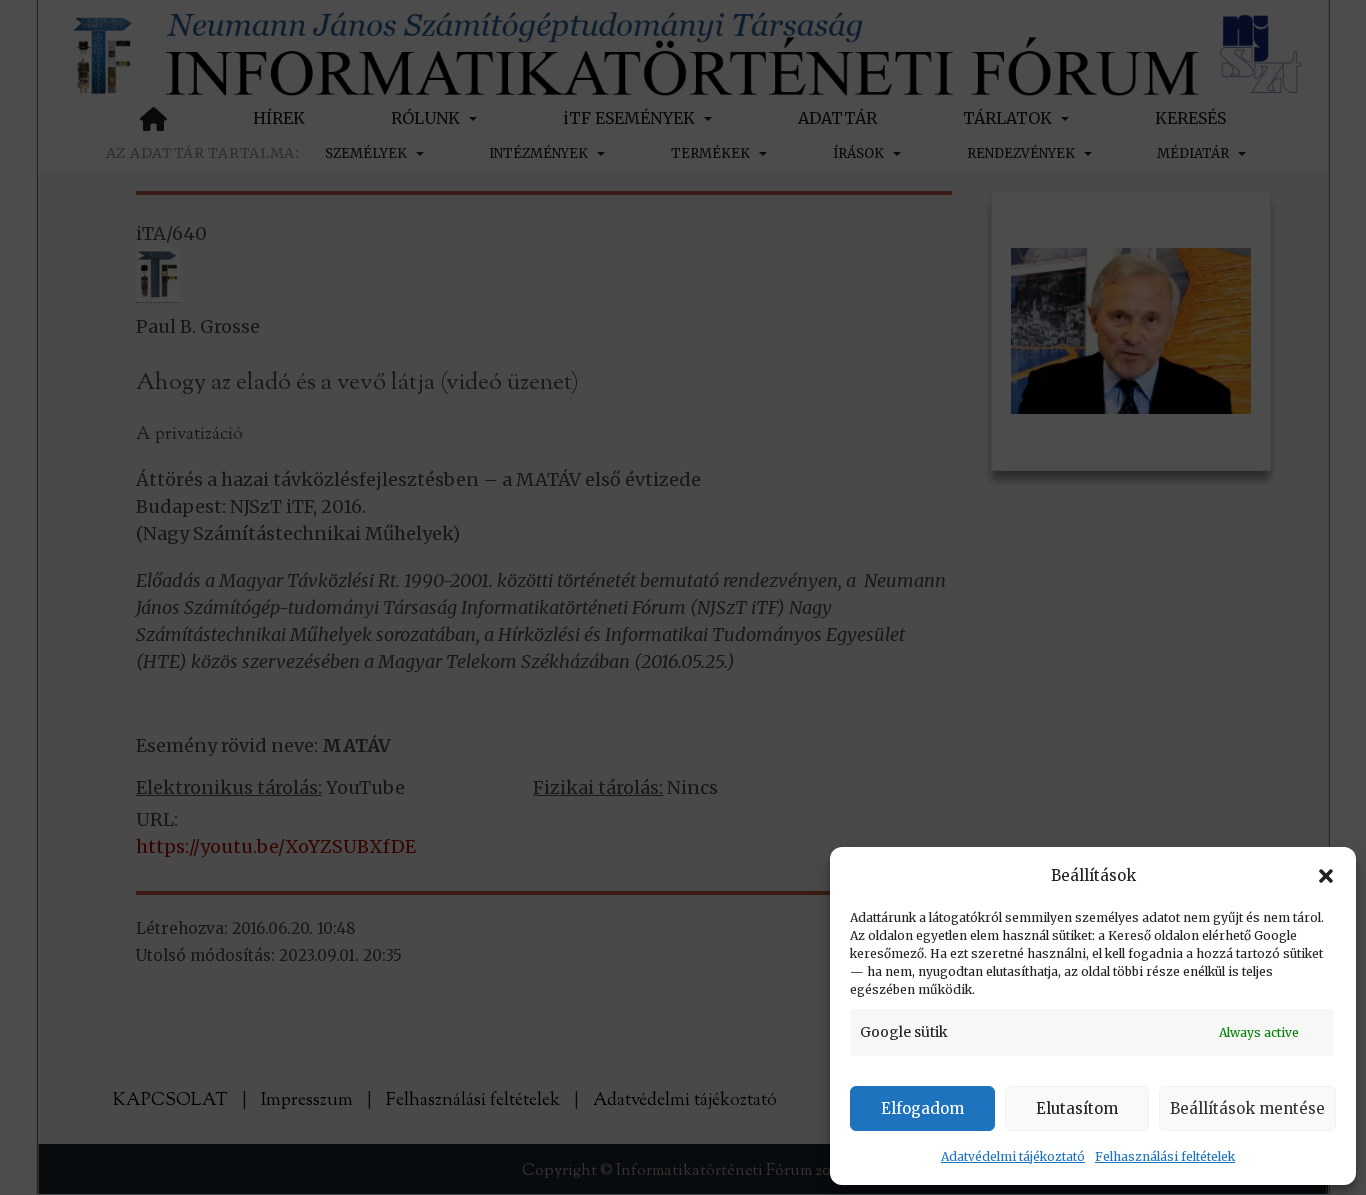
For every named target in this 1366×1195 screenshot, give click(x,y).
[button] (1326, 876)
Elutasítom (1077, 1108)
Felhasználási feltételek (1165, 1156)
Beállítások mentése (1247, 1108)
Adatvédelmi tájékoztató (1013, 1156)
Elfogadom (922, 1108)
